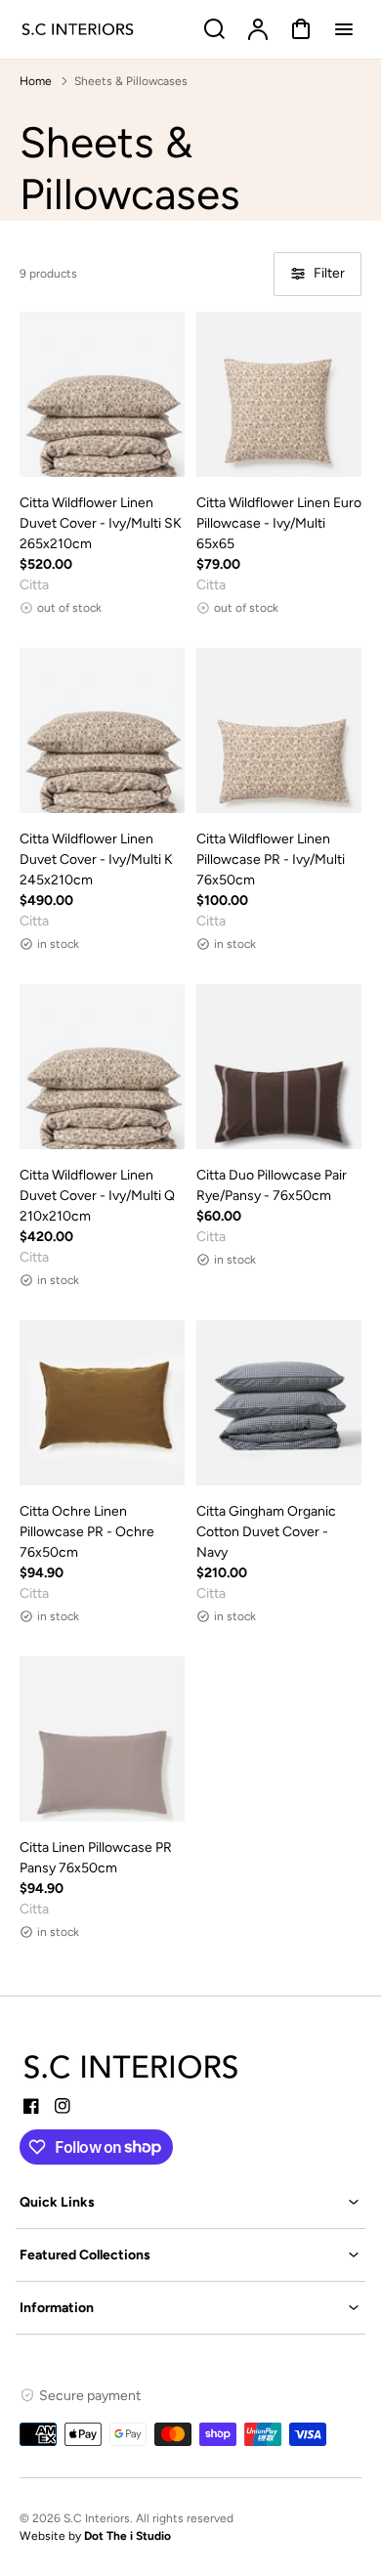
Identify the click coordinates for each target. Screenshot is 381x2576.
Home (36, 81)
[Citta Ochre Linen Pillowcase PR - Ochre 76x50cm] (102, 1403)
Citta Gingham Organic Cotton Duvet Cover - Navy (266, 1532)
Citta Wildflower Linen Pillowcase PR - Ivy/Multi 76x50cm (271, 859)
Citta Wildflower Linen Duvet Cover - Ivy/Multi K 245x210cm (96, 859)
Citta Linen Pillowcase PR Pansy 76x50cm (96, 1858)
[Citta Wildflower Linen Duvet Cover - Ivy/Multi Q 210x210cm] (102, 1067)
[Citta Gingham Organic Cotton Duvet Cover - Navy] (279, 1403)
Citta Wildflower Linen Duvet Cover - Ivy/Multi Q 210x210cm (97, 1196)
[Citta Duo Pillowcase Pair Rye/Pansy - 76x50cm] (279, 1067)
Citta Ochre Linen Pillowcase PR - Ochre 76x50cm (87, 1532)
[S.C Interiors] (132, 2067)
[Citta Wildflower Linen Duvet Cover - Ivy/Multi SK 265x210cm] (102, 394)
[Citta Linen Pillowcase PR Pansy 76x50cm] (102, 1739)
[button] (190, 2202)
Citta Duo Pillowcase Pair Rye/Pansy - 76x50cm (272, 1185)
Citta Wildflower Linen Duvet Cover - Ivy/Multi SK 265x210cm (101, 523)
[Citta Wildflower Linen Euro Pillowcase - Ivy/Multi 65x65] (279, 394)
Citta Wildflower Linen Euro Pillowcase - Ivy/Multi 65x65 (279, 523)
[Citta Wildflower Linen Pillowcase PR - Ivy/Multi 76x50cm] (279, 730)
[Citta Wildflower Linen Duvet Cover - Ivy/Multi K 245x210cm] (102, 730)
